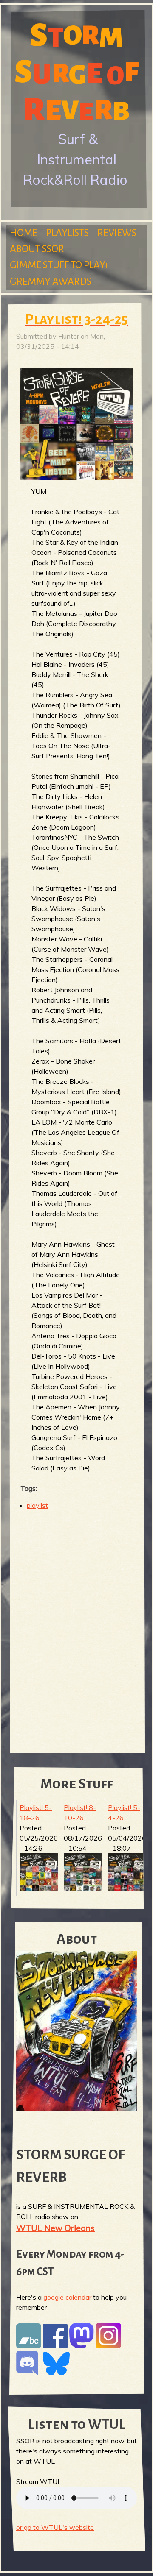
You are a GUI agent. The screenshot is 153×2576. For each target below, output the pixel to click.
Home (24, 233)
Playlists (67, 233)
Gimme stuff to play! (59, 265)
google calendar (67, 2297)
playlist (37, 1505)
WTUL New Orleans (55, 2228)
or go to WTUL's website (55, 2527)
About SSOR (37, 249)
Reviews (117, 233)
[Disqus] (76, 1626)
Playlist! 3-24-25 (76, 319)
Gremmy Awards (51, 282)
